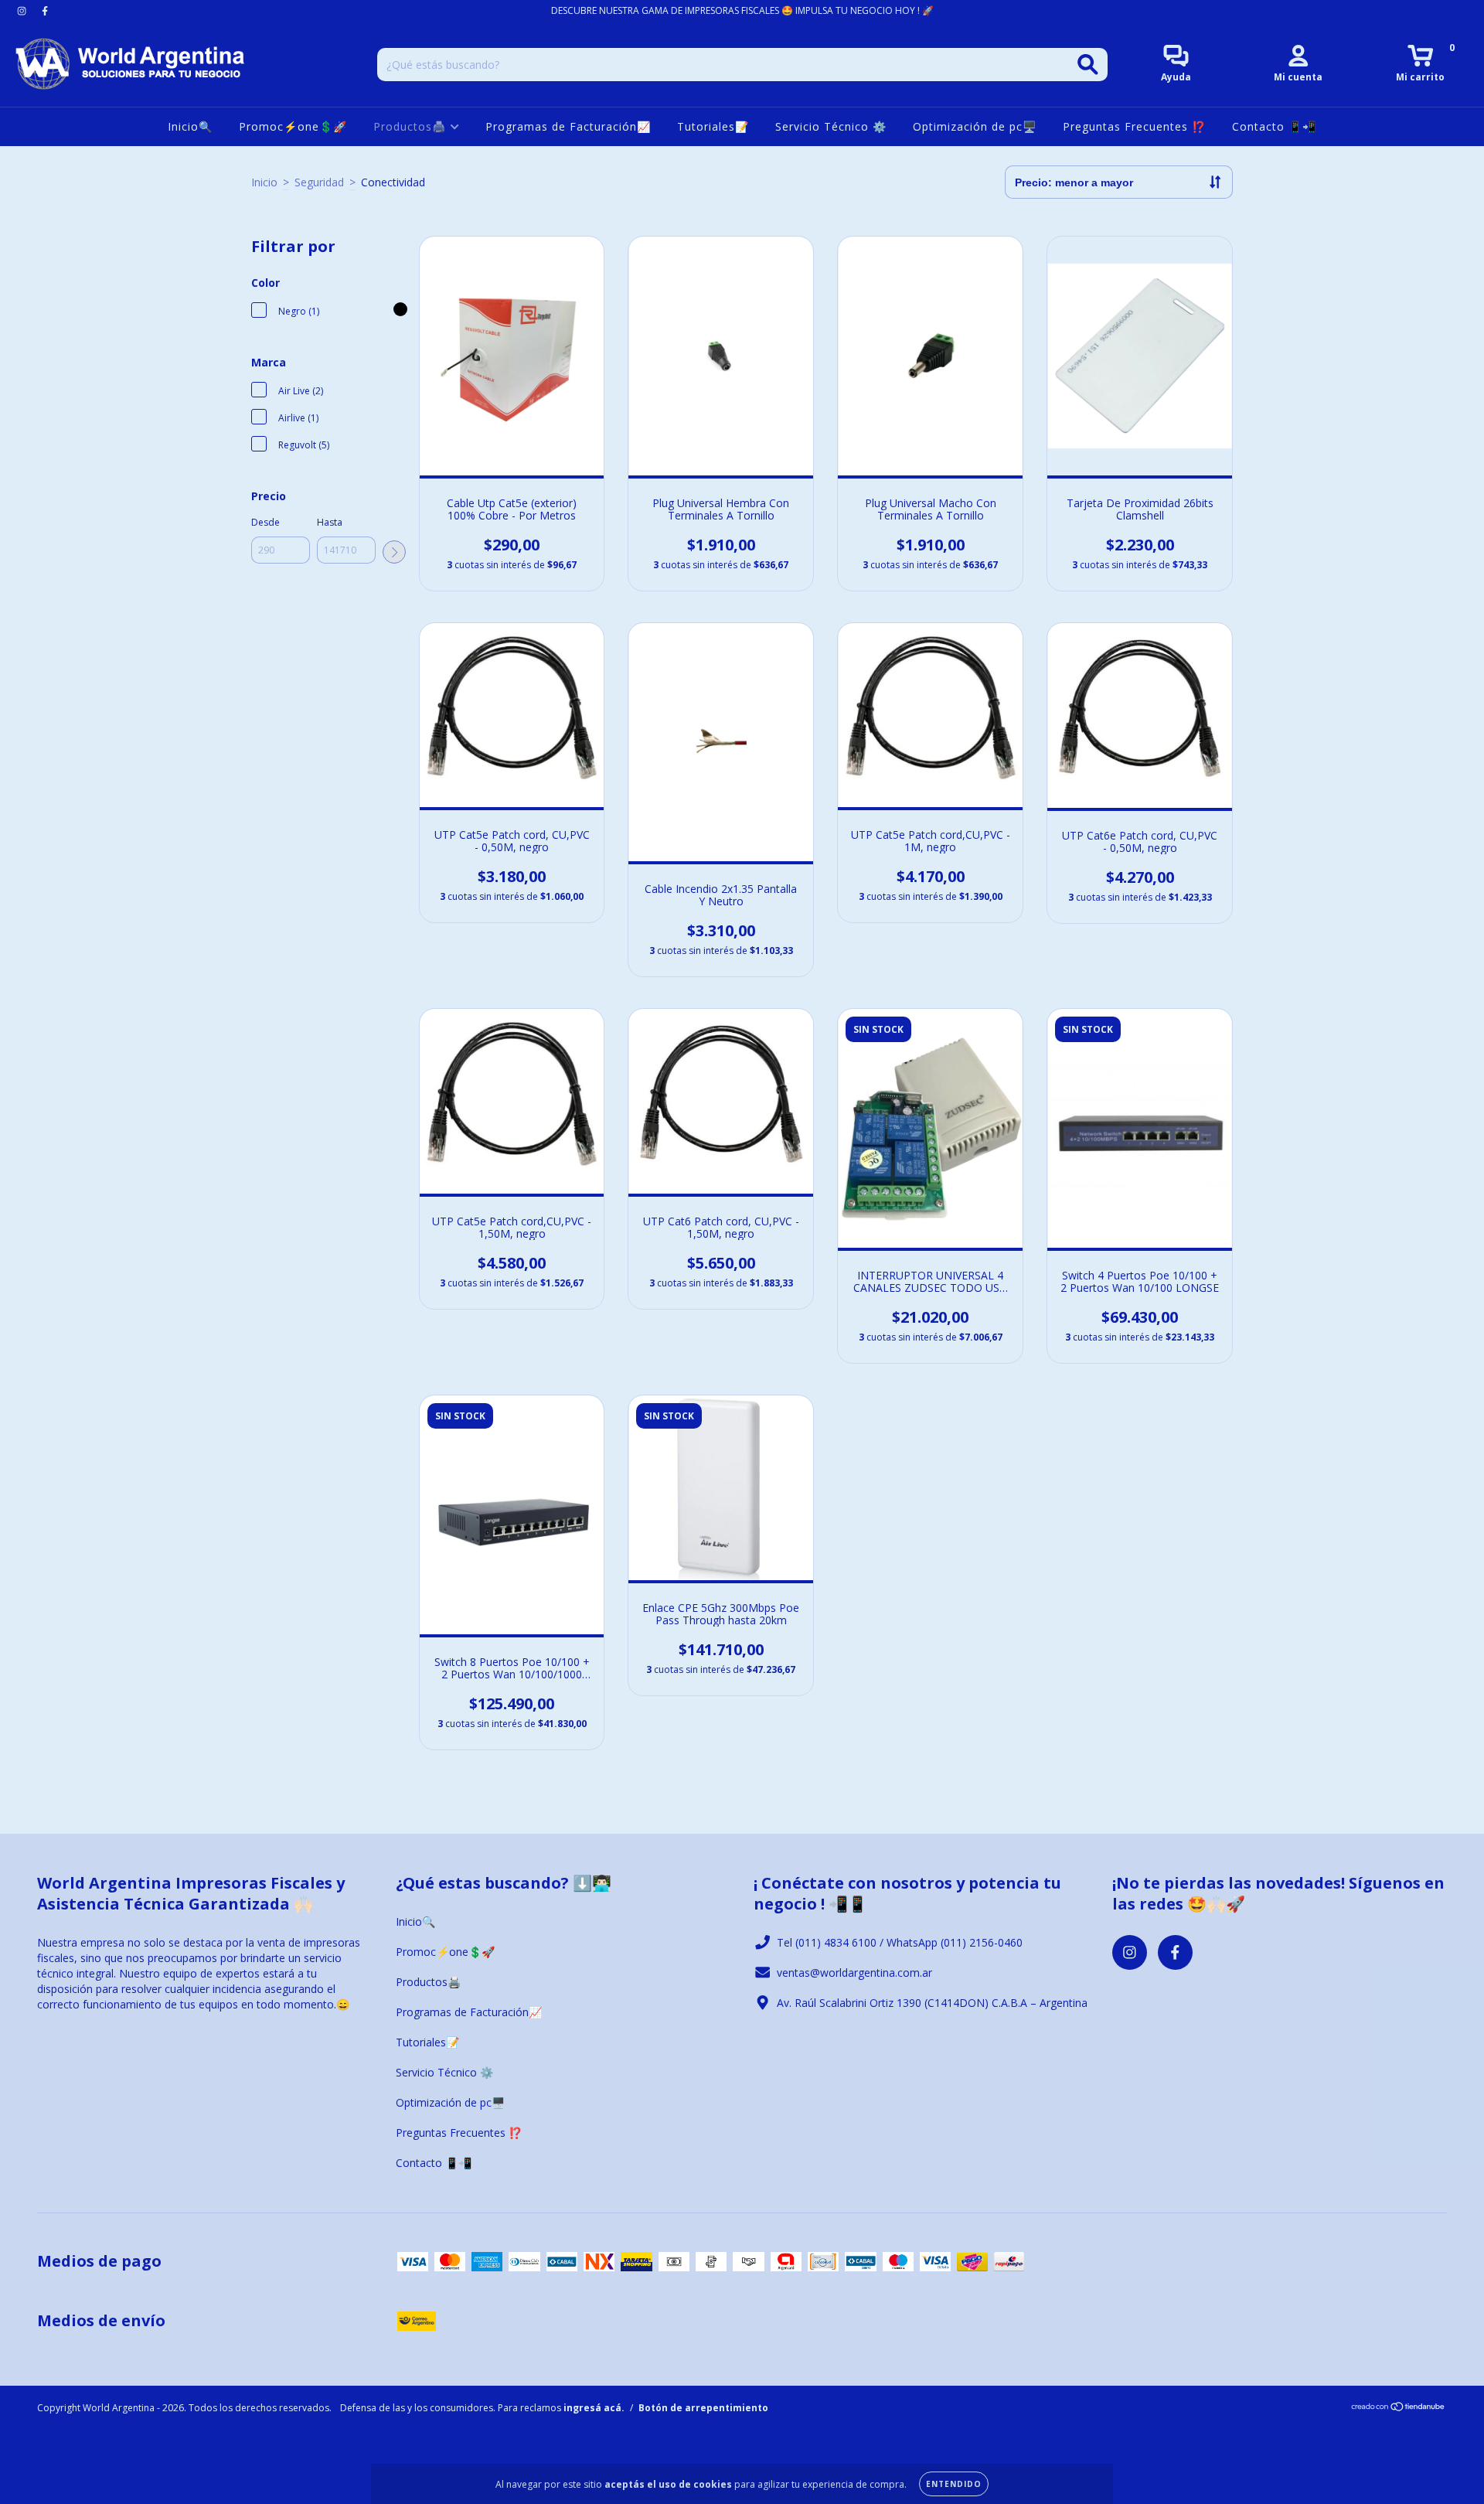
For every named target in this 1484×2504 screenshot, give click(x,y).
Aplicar (394, 552)
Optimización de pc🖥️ (975, 126)
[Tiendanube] (1399, 2409)
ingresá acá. (594, 2408)
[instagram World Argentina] (23, 10)
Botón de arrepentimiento (703, 2408)
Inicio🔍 (190, 126)
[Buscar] (1088, 65)
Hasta (330, 522)
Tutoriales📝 (713, 126)
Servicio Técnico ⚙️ (831, 126)
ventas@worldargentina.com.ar (854, 1973)
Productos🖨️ (412, 126)
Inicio (264, 182)
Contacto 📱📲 (1274, 126)
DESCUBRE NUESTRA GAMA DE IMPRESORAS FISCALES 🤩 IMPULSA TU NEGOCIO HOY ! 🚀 (742, 10)
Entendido (954, 2484)
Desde (265, 522)
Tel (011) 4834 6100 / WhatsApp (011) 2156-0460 (900, 1942)
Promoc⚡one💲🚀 (293, 126)
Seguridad (319, 182)
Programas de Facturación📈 (568, 126)
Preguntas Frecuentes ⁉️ (1134, 126)
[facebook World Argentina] (45, 10)
